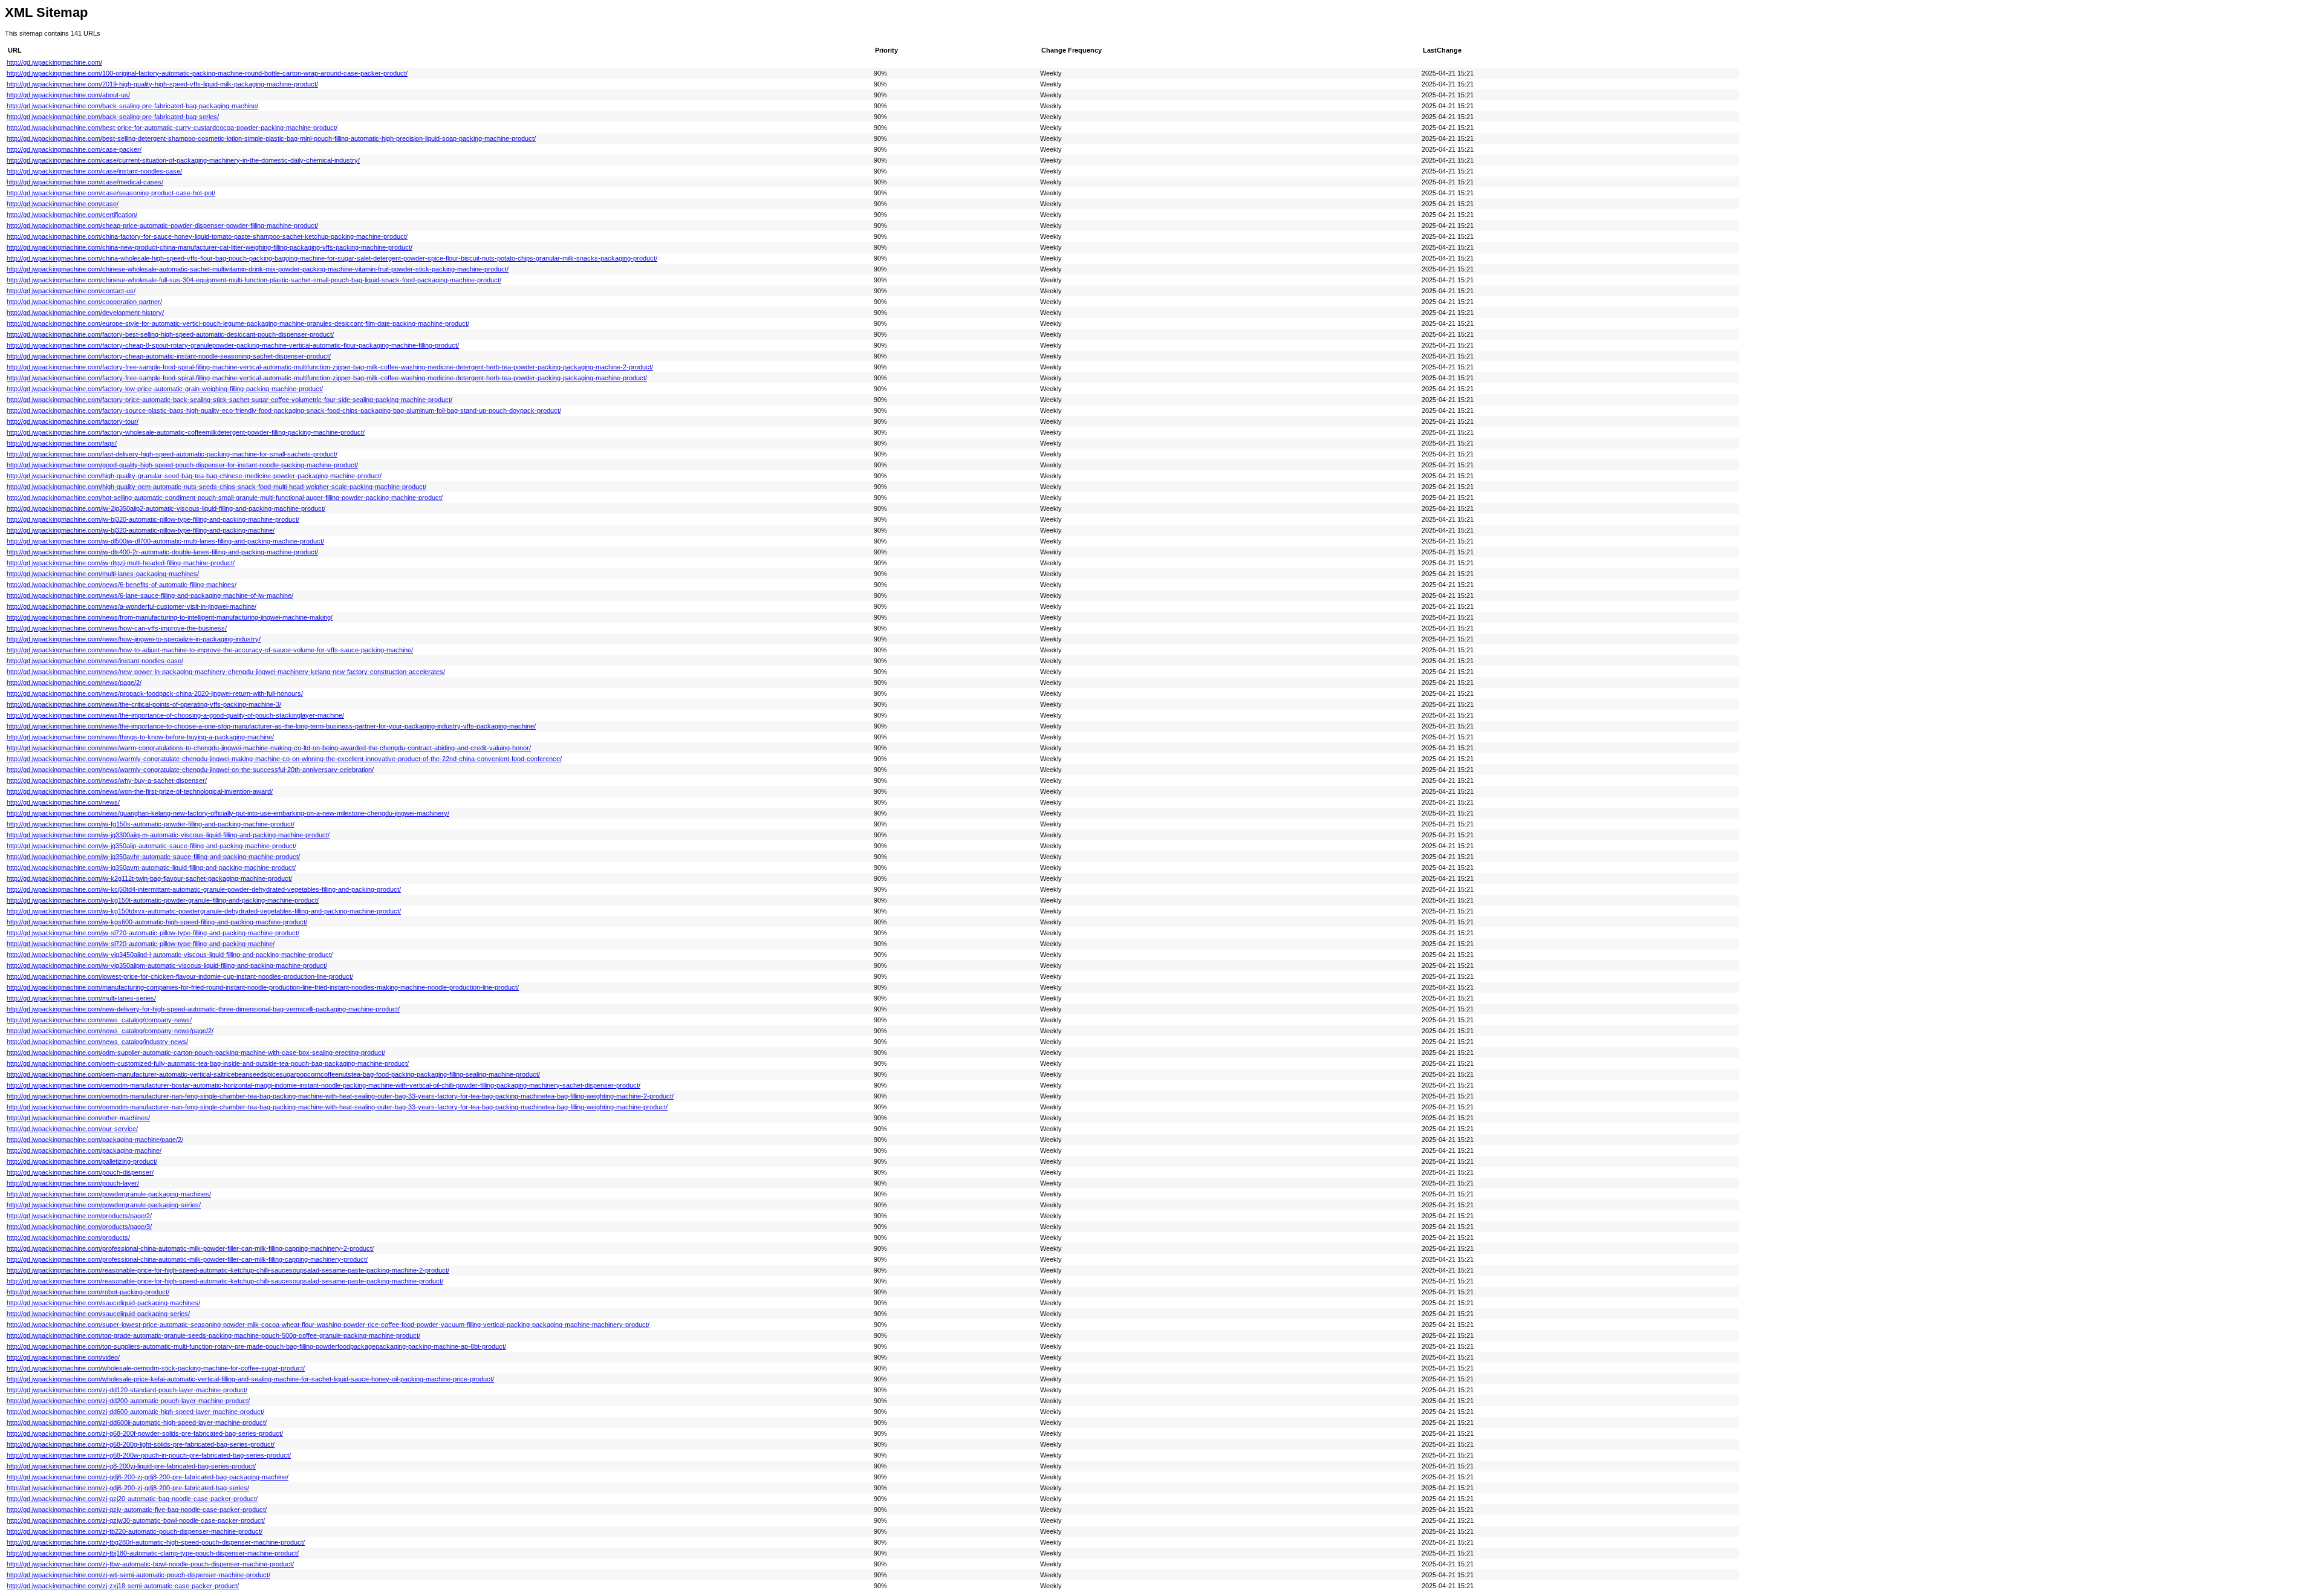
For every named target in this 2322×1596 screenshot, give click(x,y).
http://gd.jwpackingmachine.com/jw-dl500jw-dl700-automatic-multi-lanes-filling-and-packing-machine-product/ (165, 541)
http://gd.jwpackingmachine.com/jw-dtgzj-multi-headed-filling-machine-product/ (121, 563)
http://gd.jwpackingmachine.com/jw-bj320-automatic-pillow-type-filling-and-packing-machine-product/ (153, 519)
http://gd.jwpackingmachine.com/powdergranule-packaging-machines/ (109, 1194)
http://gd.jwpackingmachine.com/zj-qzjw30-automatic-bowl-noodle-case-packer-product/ (136, 1520)
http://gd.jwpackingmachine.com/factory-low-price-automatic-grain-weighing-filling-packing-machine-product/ (165, 389)
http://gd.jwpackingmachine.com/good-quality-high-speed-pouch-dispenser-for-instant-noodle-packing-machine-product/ (182, 465)
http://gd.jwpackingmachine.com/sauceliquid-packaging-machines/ (103, 1303)
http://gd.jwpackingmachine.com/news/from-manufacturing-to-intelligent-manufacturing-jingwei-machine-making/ (170, 617)
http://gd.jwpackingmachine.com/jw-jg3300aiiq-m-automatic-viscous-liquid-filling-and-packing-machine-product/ (168, 835)
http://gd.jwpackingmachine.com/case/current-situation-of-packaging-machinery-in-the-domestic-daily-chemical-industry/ (183, 160)
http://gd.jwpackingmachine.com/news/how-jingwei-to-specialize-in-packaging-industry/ (134, 639)
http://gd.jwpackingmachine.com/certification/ (72, 215)
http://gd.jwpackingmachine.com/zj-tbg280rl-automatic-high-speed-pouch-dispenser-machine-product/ (156, 1542)
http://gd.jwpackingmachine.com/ (54, 62)
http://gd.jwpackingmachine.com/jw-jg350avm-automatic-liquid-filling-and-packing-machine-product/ (151, 868)
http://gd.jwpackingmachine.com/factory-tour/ (73, 421)
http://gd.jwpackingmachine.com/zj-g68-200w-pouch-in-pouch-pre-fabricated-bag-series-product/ (149, 1455)
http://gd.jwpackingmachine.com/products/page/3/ (79, 1227)
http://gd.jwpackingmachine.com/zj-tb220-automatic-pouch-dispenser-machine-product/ (135, 1531)
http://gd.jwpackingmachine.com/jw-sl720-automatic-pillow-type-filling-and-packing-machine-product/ (153, 933)
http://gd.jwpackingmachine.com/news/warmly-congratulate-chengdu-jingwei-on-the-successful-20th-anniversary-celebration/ (190, 770)
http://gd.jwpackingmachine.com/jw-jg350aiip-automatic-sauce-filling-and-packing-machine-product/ (151, 846)
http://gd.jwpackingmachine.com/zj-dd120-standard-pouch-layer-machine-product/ (127, 1390)
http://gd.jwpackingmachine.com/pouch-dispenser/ (80, 1172)
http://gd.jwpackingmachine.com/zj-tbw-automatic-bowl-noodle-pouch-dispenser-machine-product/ (150, 1564)
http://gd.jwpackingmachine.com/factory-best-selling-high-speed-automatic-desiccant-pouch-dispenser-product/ (170, 334)
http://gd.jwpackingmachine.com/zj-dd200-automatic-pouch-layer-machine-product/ (128, 1401)
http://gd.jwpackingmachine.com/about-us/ (68, 95)
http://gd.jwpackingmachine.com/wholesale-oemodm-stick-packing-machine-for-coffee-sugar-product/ (156, 1368)
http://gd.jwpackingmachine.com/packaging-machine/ (84, 1150)
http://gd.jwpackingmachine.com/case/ (63, 204)
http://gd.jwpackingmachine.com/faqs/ (62, 443)
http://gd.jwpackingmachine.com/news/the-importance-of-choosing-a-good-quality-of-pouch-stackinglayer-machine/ (175, 715)
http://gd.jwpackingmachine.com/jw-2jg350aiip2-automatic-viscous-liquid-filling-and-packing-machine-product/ (166, 508)
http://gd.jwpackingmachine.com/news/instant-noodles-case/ (95, 661)
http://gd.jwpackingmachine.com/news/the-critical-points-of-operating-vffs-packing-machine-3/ (144, 704)
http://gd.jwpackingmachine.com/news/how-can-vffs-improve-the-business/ (117, 628)
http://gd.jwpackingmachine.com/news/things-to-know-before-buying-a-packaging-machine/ (140, 737)
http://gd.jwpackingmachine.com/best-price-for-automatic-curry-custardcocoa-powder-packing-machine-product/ (172, 128)
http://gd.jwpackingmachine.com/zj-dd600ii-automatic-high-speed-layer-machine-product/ (137, 1422)
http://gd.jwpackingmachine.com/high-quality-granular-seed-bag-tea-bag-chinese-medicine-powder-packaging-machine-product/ (194, 476)
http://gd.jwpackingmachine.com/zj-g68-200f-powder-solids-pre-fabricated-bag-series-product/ (145, 1433)
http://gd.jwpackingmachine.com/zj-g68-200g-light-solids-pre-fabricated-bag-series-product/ (141, 1444)
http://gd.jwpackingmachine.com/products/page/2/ (79, 1216)
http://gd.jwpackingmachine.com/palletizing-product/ (82, 1161)
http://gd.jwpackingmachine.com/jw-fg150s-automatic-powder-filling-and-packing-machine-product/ (151, 824)
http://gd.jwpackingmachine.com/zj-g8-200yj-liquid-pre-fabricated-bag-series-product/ (131, 1466)
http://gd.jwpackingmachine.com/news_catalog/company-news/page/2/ (110, 1031)
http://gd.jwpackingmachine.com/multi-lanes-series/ (81, 998)
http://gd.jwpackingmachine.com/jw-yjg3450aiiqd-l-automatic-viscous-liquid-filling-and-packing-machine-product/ (170, 955)
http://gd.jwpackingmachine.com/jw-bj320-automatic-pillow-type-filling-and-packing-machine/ (141, 530)
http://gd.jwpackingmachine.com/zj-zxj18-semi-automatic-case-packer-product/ (123, 1586)
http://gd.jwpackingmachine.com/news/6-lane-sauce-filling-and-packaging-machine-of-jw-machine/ (150, 595)
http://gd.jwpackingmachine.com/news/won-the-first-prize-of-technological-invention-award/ (140, 791)
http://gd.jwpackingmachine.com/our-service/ (72, 1129)
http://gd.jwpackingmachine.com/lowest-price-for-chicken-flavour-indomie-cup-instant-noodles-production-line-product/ (180, 976)
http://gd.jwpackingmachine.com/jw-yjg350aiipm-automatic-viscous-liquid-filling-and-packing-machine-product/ (167, 965)
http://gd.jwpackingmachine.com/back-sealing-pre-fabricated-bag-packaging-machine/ (132, 106)
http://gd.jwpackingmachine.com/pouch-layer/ (73, 1183)
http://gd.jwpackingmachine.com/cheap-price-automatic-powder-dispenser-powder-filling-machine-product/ (162, 225)
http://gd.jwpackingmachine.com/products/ (68, 1238)
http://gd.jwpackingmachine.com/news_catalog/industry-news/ (97, 1042)
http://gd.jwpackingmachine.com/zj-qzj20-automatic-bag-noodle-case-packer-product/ (132, 1499)
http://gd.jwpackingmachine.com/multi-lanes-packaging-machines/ (103, 574)
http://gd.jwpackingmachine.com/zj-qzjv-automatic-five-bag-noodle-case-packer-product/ (137, 1510)
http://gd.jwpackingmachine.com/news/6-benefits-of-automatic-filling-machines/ (122, 585)
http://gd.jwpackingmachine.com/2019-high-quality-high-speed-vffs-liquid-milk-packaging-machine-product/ (162, 84)
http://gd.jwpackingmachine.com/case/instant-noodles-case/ (94, 171)
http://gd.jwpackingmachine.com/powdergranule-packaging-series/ (104, 1205)
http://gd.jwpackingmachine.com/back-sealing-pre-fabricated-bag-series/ (113, 117)
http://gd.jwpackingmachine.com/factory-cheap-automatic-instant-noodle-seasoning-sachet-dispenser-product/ (169, 356)
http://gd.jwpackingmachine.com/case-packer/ (74, 149)
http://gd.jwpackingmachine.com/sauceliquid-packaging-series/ (98, 1314)
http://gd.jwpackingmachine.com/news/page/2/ (74, 683)
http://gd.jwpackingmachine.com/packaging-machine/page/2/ (95, 1140)
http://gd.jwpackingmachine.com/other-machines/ (78, 1118)
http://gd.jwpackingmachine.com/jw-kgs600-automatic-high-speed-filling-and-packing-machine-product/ (157, 922)
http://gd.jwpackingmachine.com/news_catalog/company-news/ (99, 1020)
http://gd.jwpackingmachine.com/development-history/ (85, 313)
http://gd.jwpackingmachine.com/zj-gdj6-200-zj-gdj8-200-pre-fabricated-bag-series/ (128, 1488)
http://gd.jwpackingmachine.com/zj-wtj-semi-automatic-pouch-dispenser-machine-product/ (138, 1575)
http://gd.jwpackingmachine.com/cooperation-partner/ (84, 302)
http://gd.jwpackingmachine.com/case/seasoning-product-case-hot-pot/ (111, 193)
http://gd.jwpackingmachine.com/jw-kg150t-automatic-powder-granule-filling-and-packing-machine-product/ (163, 900)
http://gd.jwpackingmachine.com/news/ (63, 802)
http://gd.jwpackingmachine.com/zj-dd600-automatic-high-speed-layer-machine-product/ (135, 1412)
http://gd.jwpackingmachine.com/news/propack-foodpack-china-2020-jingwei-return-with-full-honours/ (155, 693)
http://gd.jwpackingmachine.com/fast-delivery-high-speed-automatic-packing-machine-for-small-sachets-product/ (172, 454)
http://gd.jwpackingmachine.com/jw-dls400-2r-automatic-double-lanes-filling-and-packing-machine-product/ (162, 552)
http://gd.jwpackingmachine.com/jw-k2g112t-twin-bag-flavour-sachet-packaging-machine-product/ (149, 878)
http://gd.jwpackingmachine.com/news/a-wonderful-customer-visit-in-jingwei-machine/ (132, 606)
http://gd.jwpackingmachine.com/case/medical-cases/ (85, 182)
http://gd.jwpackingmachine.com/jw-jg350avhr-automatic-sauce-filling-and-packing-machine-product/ (153, 857)
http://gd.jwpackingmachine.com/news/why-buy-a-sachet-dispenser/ (107, 780)
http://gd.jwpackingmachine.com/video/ (63, 1357)
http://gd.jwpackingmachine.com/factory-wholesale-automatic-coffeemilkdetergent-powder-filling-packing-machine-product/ (186, 432)
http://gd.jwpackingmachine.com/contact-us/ (71, 291)
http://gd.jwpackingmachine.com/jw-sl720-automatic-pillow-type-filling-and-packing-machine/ (141, 944)
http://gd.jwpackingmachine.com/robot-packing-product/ (88, 1292)
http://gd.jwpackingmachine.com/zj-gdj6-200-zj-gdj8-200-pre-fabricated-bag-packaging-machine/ (148, 1477)
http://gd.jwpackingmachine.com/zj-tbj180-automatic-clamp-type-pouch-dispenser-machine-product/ (153, 1553)
